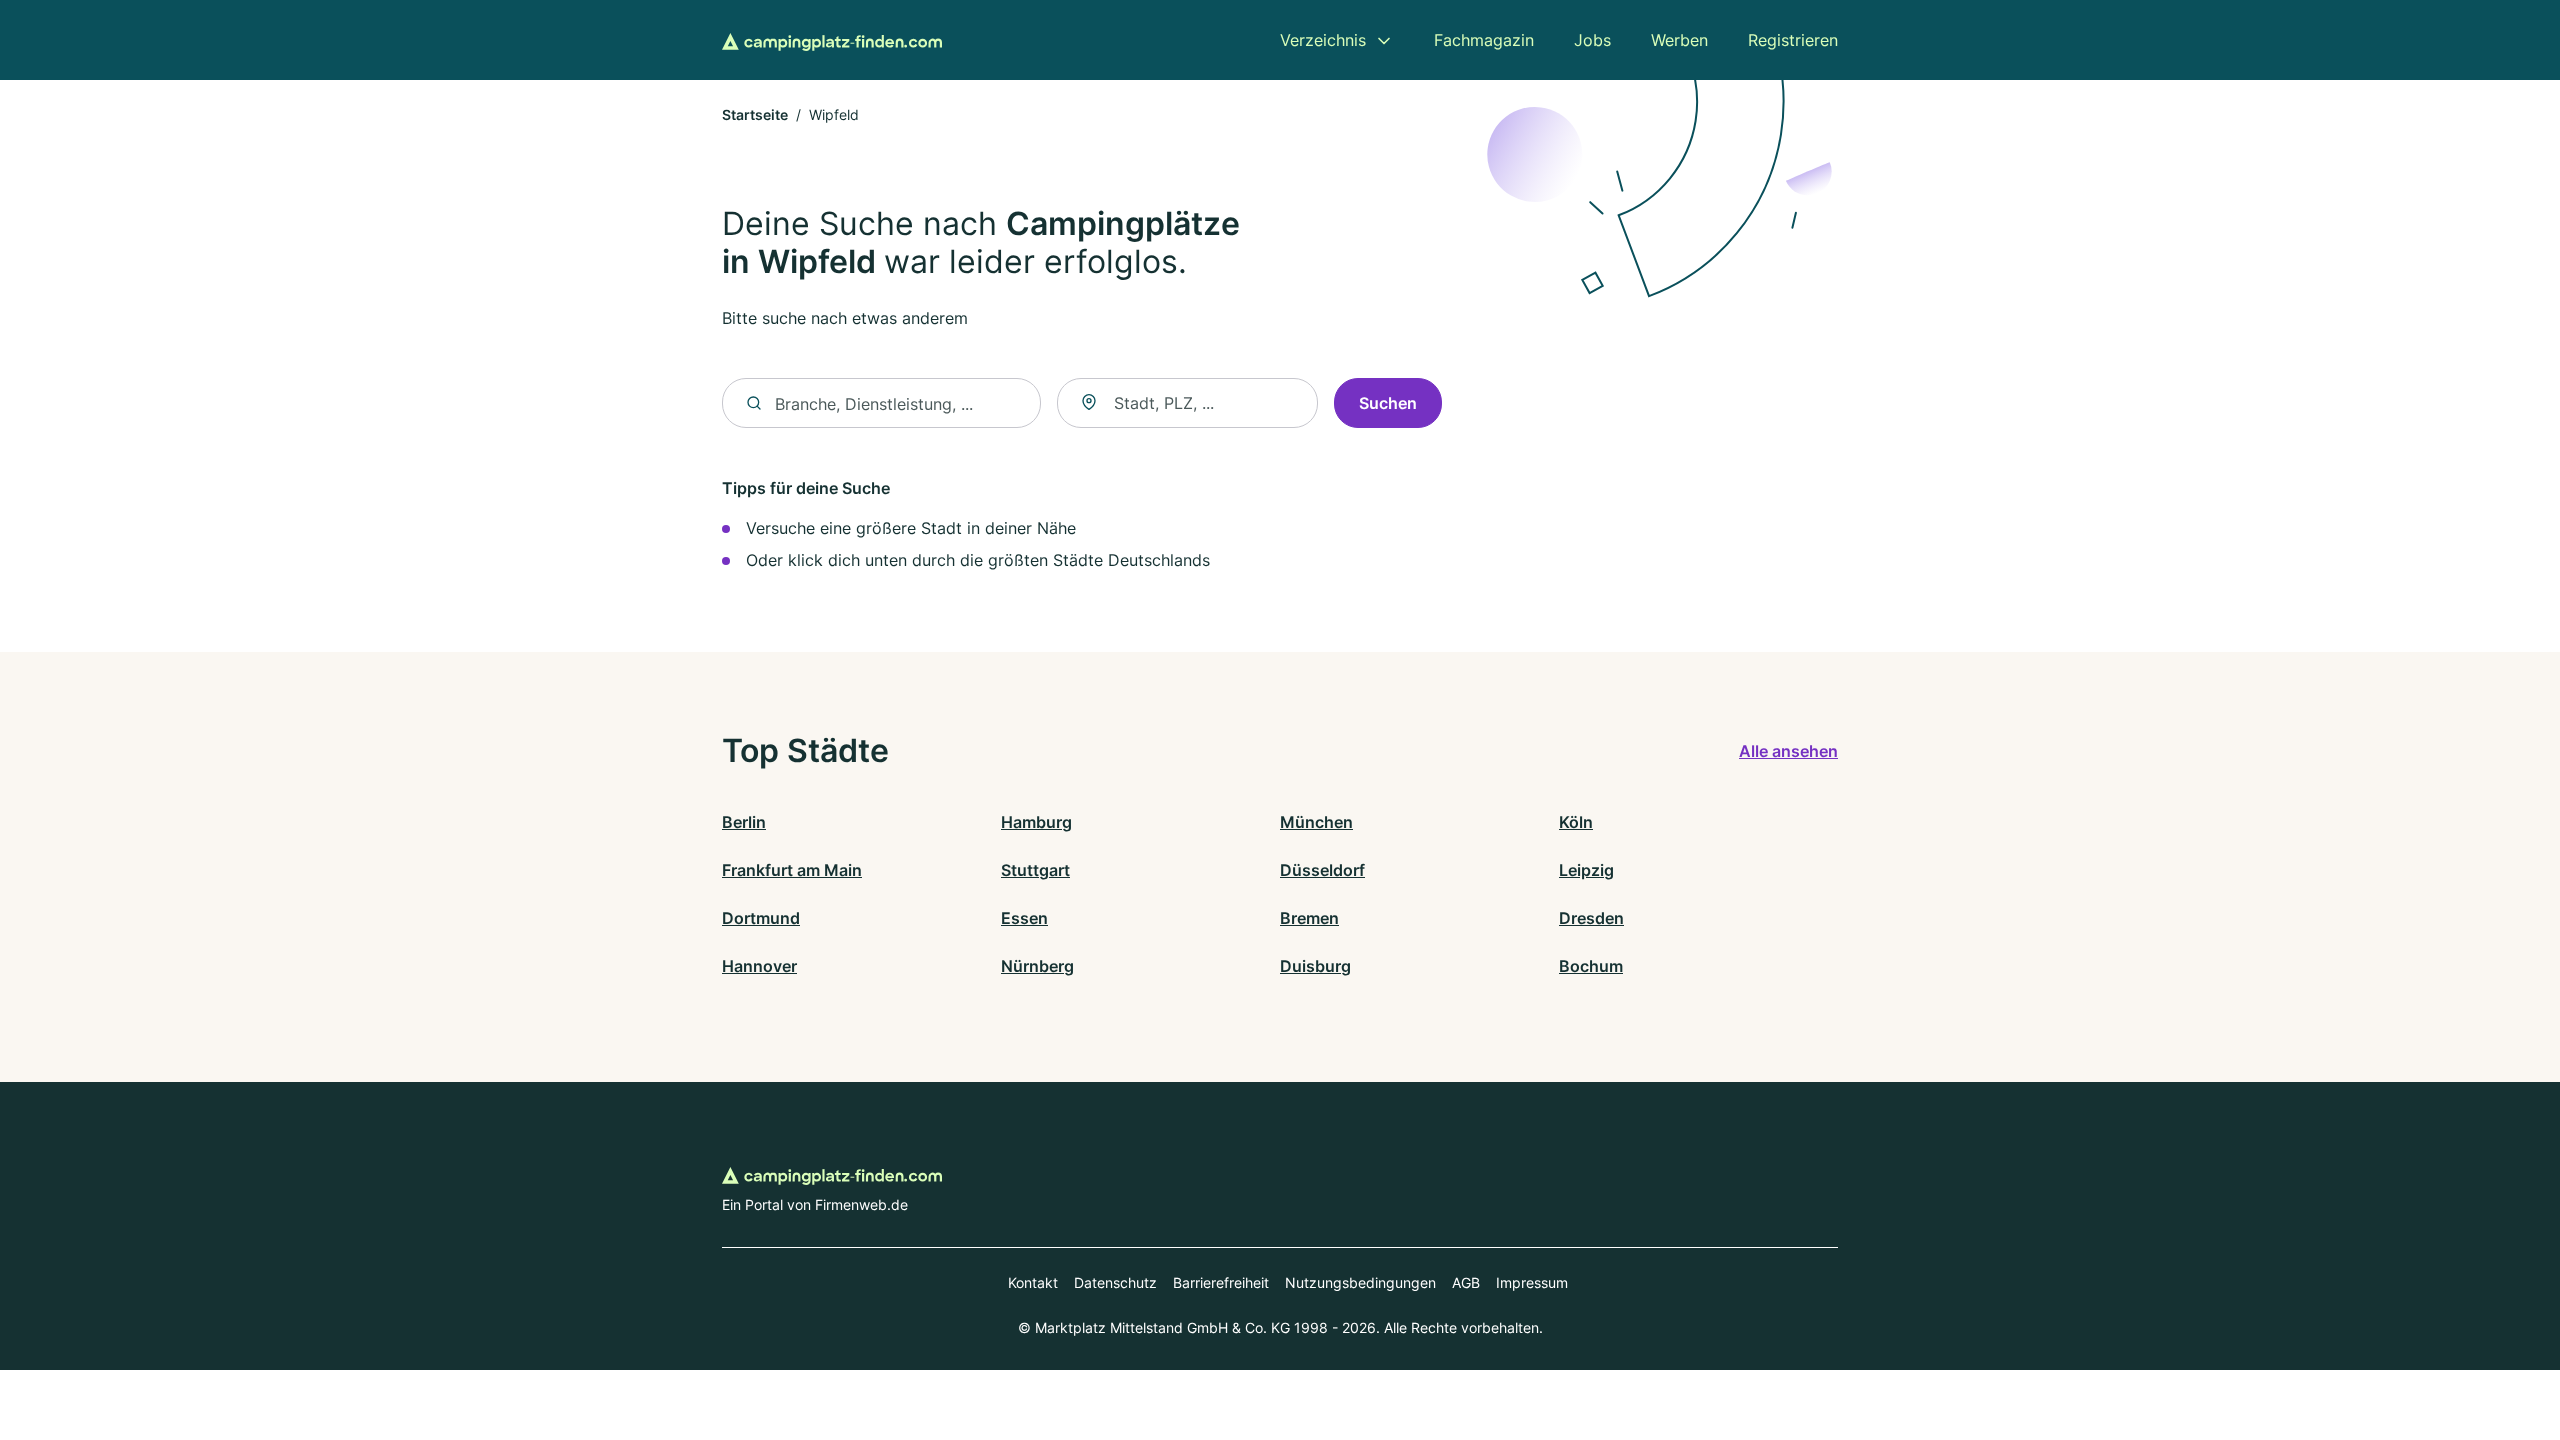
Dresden (1591, 918)
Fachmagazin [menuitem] (1484, 40)
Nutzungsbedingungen (1360, 1282)
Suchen (1388, 403)
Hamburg (1036, 822)
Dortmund (761, 918)
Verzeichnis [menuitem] (1323, 40)
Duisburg (1315, 966)
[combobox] (1187, 403)
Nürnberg (1037, 966)
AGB (1466, 1282)
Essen (1024, 918)
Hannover (759, 966)
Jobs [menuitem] (1592, 40)
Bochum (1591, 966)
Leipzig (1586, 870)
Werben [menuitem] (1679, 40)
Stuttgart (1035, 870)
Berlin (744, 822)
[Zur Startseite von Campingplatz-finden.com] (832, 40)
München (1316, 822)
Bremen (1309, 918)
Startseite (755, 114)
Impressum (1532, 1282)
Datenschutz (1115, 1282)
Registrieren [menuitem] (1793, 40)
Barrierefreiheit (1221, 1282)
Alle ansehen (1788, 751)
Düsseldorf (1322, 870)
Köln (1576, 822)
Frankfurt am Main (792, 870)
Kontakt (1033, 1282)
